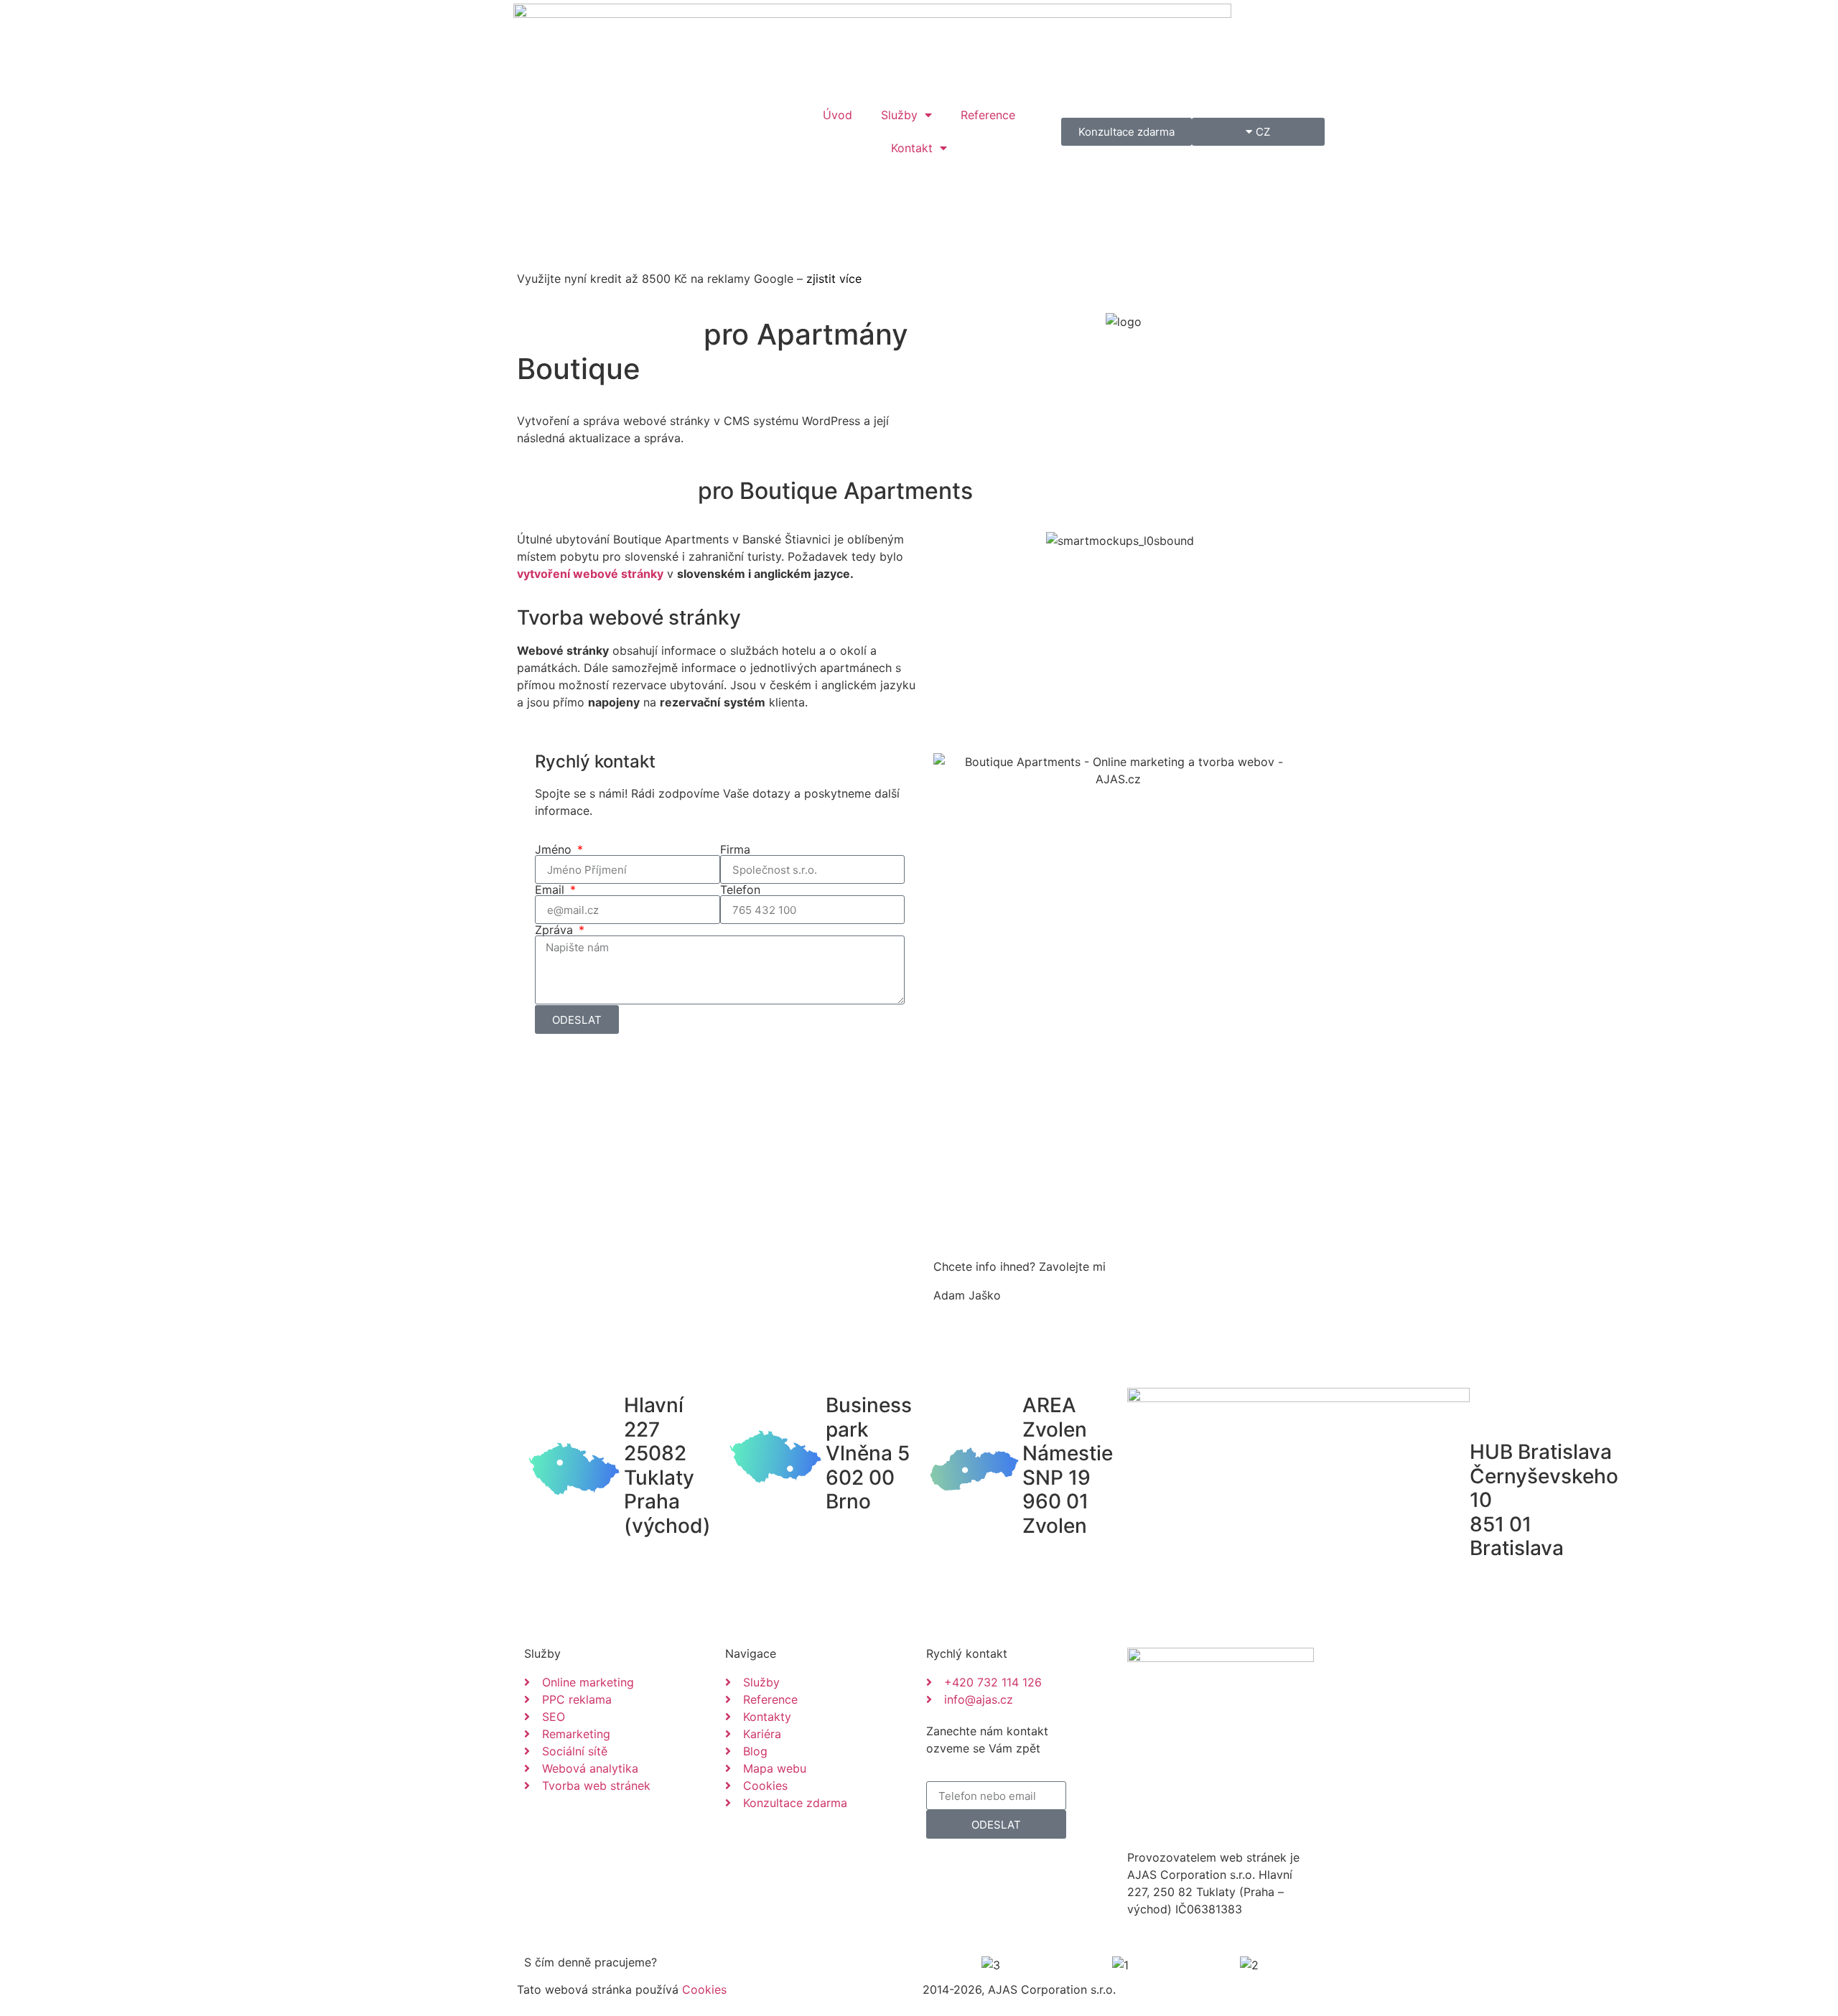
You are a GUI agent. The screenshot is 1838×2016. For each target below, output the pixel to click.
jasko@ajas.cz (972, 1330)
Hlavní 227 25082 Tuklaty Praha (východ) (667, 1465)
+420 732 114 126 (982, 1312)
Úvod (838, 115)
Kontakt (912, 148)
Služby (899, 115)
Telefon (740, 890)
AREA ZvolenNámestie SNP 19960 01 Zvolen (1068, 1465)
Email (551, 890)
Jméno (555, 849)
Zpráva (556, 930)
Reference (988, 115)
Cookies (704, 1989)
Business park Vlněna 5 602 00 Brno (869, 1453)
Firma (735, 849)
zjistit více (834, 279)
